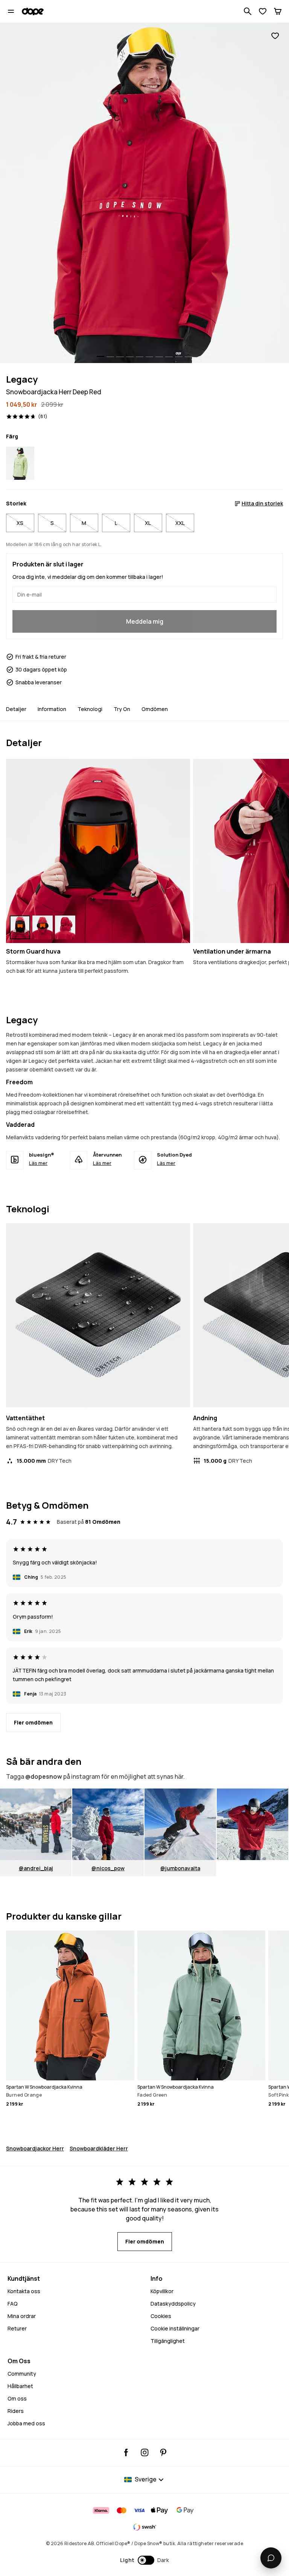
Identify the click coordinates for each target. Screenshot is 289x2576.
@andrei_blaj (36, 1868)
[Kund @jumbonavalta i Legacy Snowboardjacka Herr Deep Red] (180, 1824)
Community (22, 2374)
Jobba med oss (26, 2423)
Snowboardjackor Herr (35, 2148)
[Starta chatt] (271, 2558)
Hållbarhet (20, 2386)
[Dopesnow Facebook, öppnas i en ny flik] (126, 2452)
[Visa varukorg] (278, 11)
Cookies (161, 2316)
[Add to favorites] (275, 36)
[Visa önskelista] (263, 11)
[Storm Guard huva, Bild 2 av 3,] (43, 927)
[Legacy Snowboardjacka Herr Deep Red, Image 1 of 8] (144, 193)
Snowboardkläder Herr (99, 2148)
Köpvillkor (162, 2291)
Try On (122, 709)
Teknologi (90, 709)
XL (148, 523)
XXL (180, 523)
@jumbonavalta (180, 1868)
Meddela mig (145, 621)
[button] (145, 2560)
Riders (16, 2411)
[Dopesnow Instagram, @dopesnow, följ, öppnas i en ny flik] (145, 2452)
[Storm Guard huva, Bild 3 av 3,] (65, 927)
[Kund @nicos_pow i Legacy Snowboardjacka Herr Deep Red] (108, 1824)
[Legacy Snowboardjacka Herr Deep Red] (252, 1824)
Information (52, 709)
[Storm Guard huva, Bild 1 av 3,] (20, 927)
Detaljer (16, 709)
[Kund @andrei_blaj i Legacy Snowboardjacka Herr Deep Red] (36, 1824)
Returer (17, 2328)
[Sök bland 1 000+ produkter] (248, 11)
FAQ (13, 2304)
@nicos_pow (108, 1868)
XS (20, 523)
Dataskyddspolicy (173, 2304)
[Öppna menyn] (11, 11)
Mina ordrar (22, 2316)
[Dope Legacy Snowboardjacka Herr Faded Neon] (20, 463)
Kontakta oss (24, 2291)
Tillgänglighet (168, 2341)
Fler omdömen (33, 1722)
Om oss (17, 2398)
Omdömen (155, 709)
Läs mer (38, 1163)
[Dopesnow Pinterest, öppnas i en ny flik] (163, 2452)
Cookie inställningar (175, 2328)
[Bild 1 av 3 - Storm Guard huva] (98, 851)
